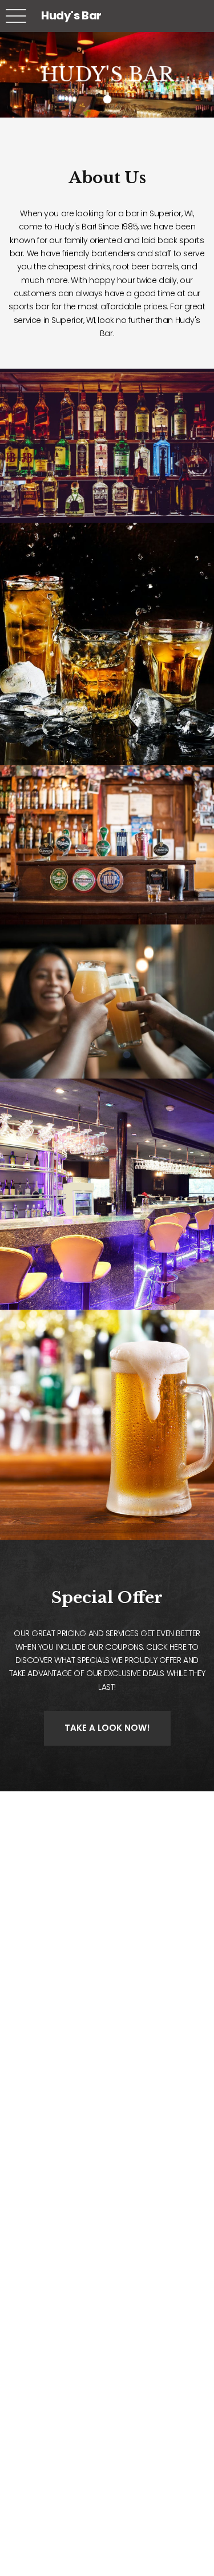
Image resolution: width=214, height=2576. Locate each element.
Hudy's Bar (71, 15)
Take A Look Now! (107, 1728)
